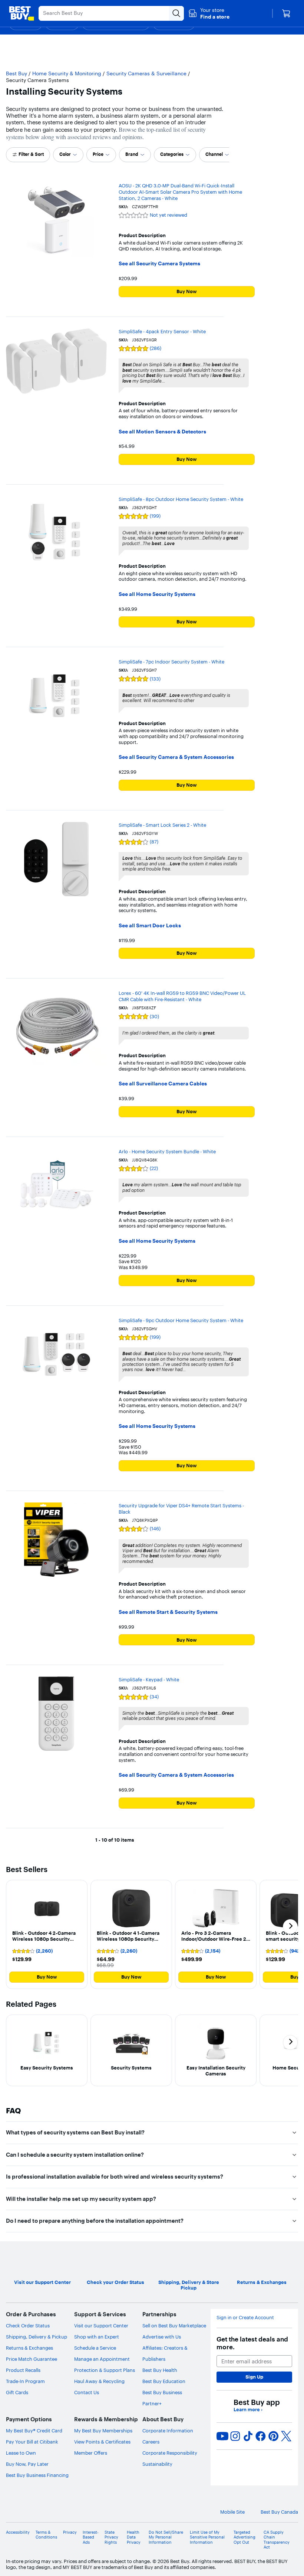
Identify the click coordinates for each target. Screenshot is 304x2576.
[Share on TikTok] (248, 2436)
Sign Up (254, 2377)
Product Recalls (23, 2370)
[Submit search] (176, 13)
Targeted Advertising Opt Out (244, 2537)
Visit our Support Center (101, 2326)
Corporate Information (168, 2431)
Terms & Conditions (46, 2535)
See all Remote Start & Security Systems (168, 1612)
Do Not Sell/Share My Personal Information (166, 2537)
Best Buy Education (164, 2381)
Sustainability (157, 2464)
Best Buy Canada (279, 2512)
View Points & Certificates (102, 2442)
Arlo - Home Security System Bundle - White (167, 1151)
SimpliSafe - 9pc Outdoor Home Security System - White (181, 1320)
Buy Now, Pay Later (27, 2464)
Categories (172, 154)
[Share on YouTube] (222, 2436)
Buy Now (187, 291)
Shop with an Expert (97, 2337)
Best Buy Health (160, 2370)
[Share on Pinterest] (274, 2436)
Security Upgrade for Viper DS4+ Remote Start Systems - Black (181, 1509)
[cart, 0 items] (286, 13)
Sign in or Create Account (245, 2318)
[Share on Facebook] (261, 2436)
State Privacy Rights (111, 2537)
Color (65, 154)
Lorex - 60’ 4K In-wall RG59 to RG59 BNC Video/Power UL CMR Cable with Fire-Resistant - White (182, 996)
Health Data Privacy (134, 2537)
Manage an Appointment (102, 2359)
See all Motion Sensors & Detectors (162, 432)
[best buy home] (22, 13)
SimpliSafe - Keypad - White (149, 1679)
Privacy (70, 2532)
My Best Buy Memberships (103, 2431)
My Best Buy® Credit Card (34, 2431)
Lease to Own (21, 2453)
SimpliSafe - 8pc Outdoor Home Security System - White (181, 499)
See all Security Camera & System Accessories (176, 757)
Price (98, 154)
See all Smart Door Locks (150, 926)
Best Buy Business (162, 2392)
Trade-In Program (25, 2381)
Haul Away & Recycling (99, 2381)
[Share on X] (286, 2436)
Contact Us (87, 2392)
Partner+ (152, 2403)
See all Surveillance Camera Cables (163, 1084)
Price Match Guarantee (32, 2359)
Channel (214, 154)
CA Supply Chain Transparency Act (277, 2540)
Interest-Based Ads (91, 2537)
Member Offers (91, 2453)
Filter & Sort (31, 154)
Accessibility (18, 2532)
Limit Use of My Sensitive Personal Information (207, 2537)
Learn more (248, 2410)
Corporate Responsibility (170, 2453)
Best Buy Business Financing (37, 2475)
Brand (132, 154)
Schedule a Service (95, 2348)
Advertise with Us (162, 2337)
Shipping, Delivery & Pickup (37, 2337)
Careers (151, 2442)
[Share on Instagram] (235, 2436)
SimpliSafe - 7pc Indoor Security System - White (171, 662)
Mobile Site (232, 2512)
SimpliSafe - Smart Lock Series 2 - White (162, 825)
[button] (209, 13)
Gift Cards (17, 2392)
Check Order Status (28, 2326)
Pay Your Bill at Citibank (32, 2442)
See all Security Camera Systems (159, 264)
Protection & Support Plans (105, 2370)
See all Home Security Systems (157, 594)
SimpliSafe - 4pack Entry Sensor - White (162, 331)
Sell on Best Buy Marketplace (174, 2326)
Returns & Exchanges (29, 2348)
